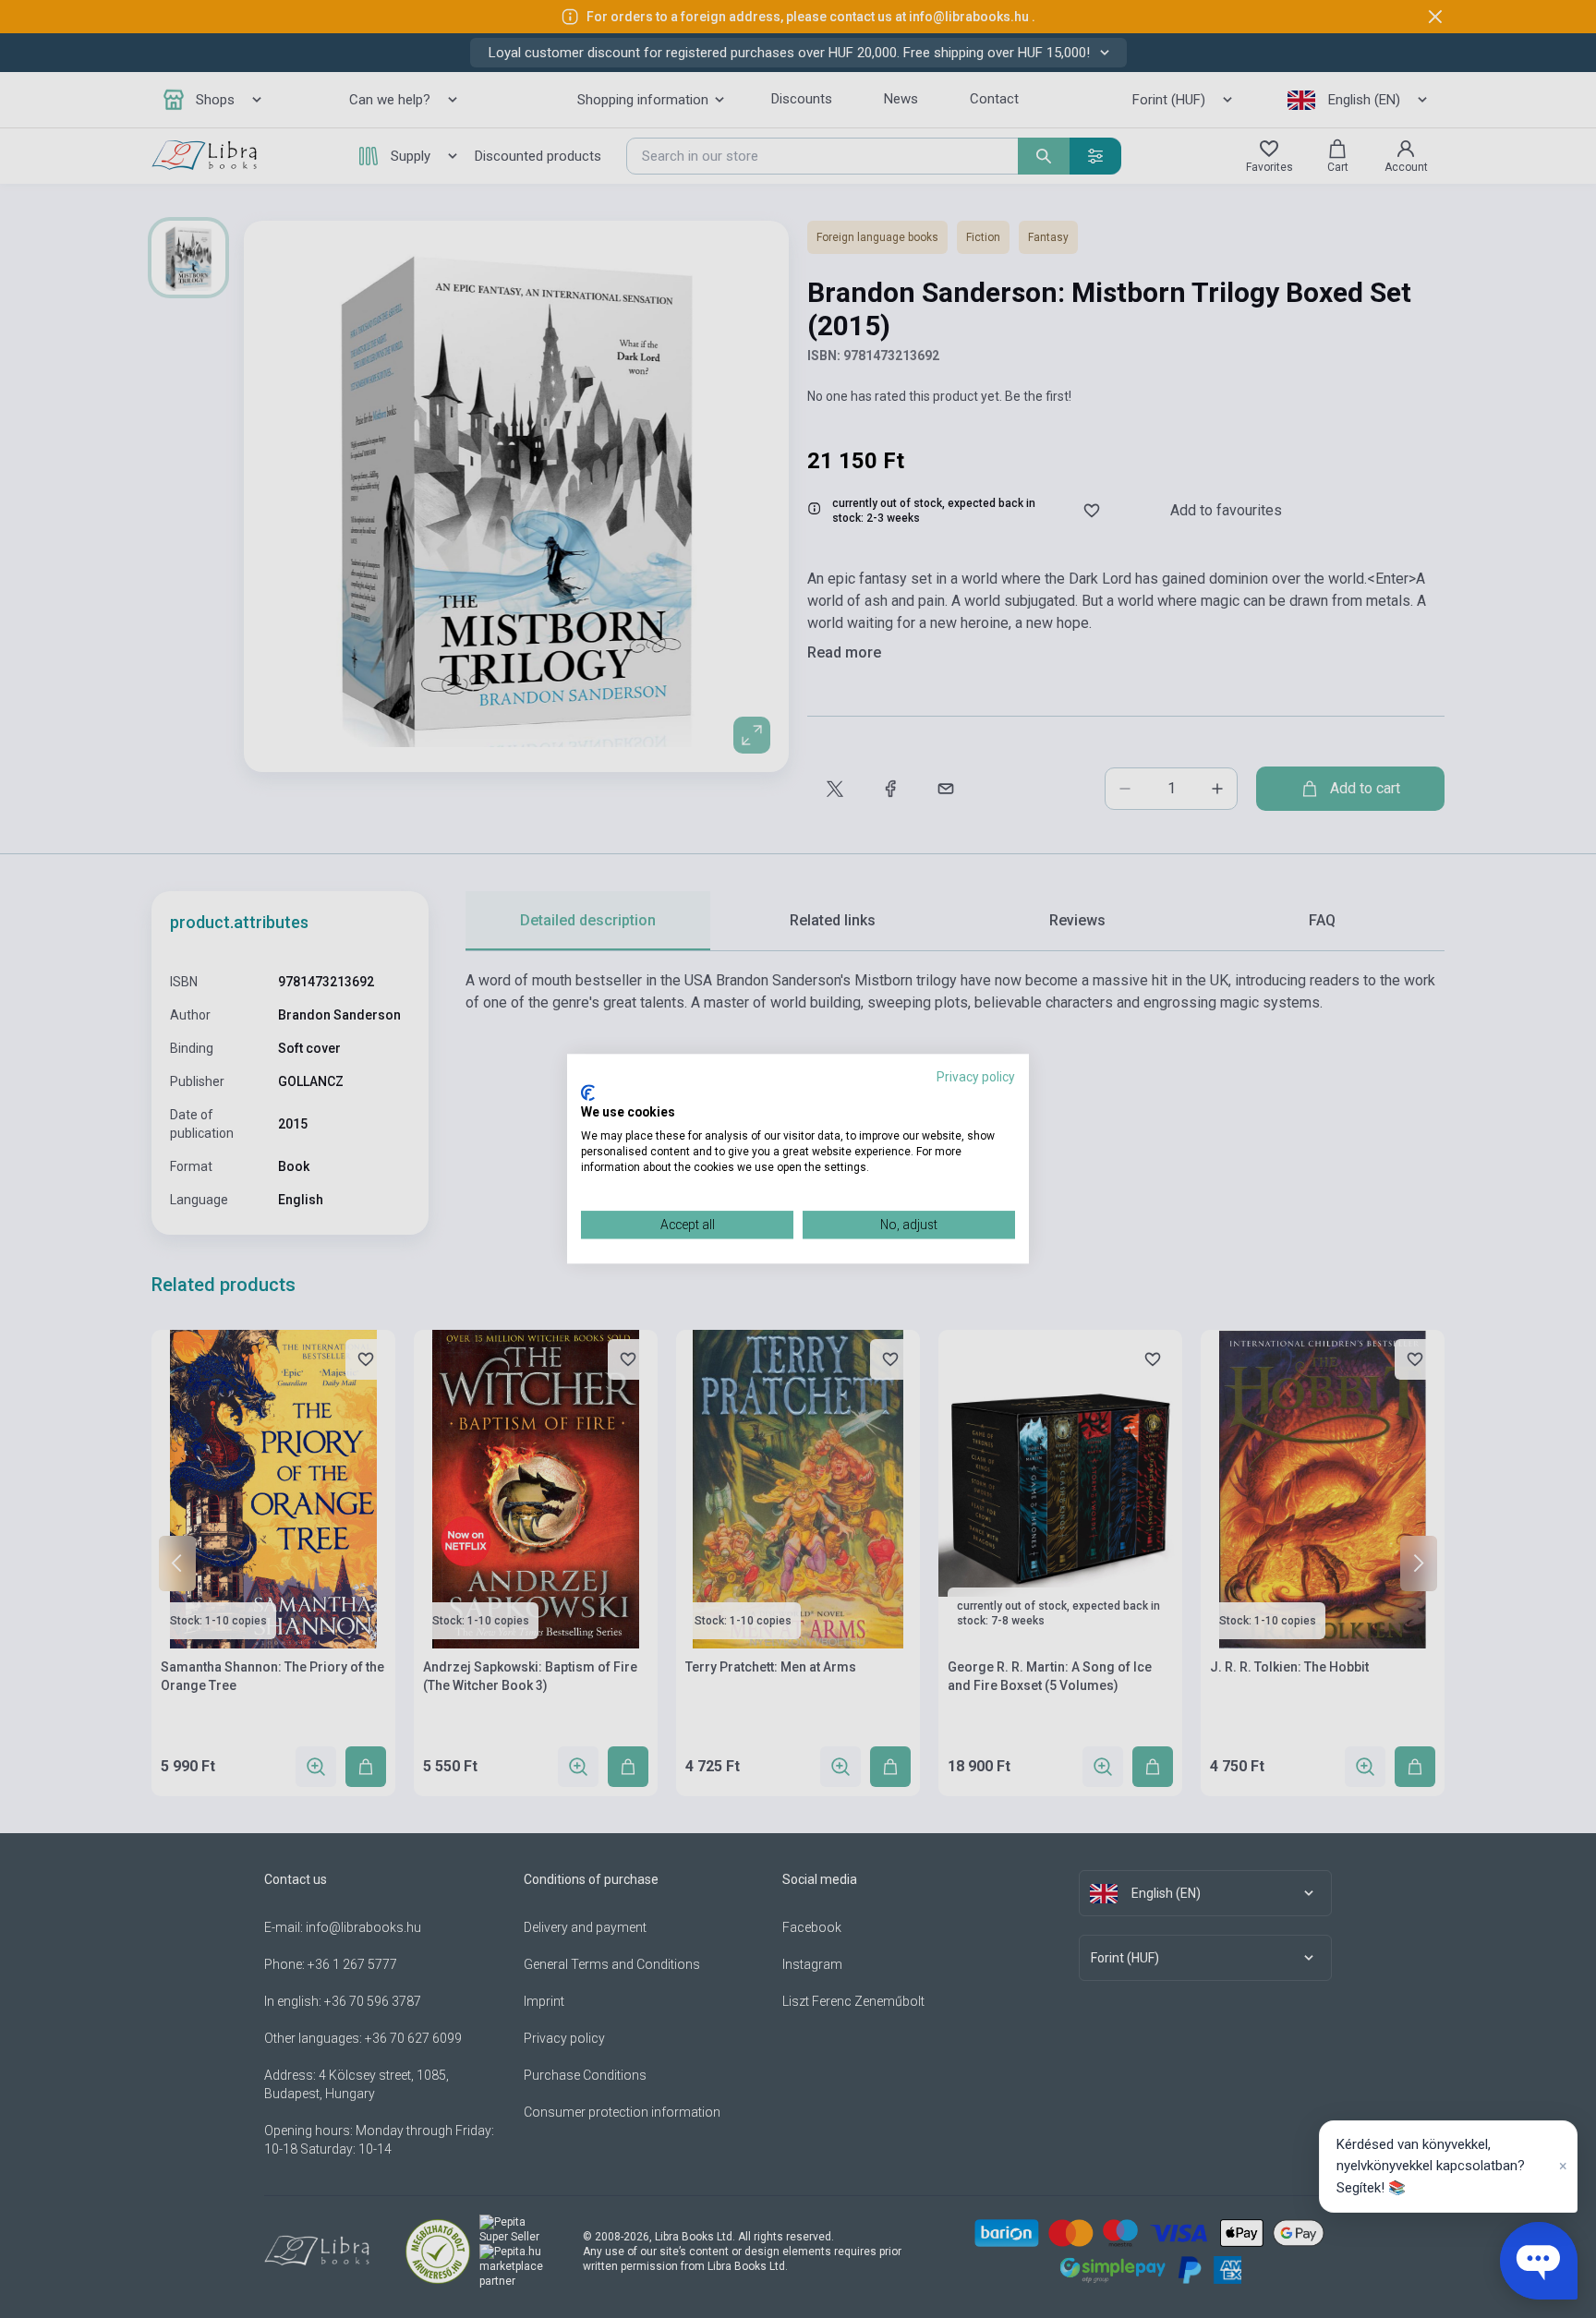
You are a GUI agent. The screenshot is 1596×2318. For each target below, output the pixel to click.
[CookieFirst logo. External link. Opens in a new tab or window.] (588, 1093)
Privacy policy (976, 1077)
